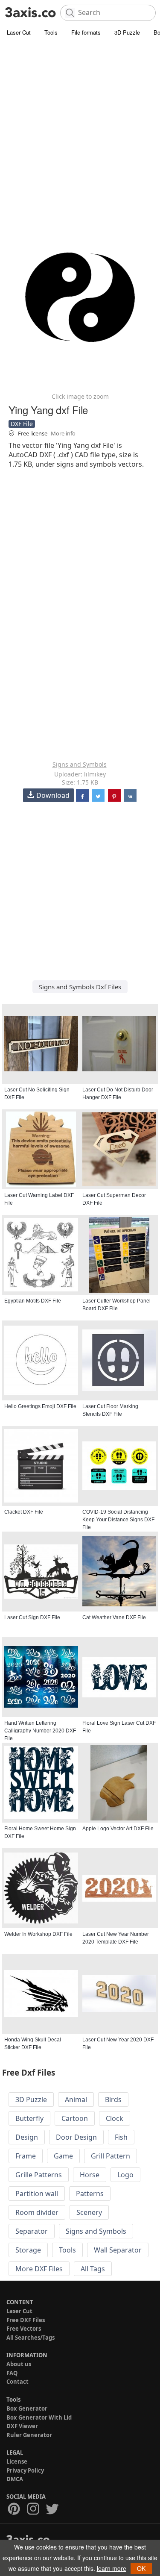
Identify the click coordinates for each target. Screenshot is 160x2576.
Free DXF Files (26, 2320)
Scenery (89, 2212)
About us (19, 2364)
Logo (125, 2175)
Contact (17, 2382)
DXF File (22, 424)
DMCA (15, 2479)
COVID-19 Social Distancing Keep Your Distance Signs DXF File (118, 1520)
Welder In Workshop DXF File (38, 1934)
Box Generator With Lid (39, 2417)
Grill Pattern (111, 2156)
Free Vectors (24, 2329)
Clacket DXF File (24, 1512)
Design (27, 2137)
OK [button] (141, 2568)
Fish (121, 2137)
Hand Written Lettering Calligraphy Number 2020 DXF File (40, 1731)
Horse (90, 2175)
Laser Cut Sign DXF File (32, 1617)
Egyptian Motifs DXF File (33, 1301)
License (17, 2461)
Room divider (37, 2212)
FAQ (12, 2373)
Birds (113, 2100)
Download (53, 795)
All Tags (93, 2269)
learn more (112, 2568)
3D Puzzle (127, 32)
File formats (86, 32)
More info (63, 433)
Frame (26, 2156)
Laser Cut (19, 32)
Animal (76, 2100)
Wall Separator (118, 2250)
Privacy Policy (25, 2470)
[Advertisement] (80, 123)
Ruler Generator (29, 2435)
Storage (28, 2250)
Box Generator (27, 2408)
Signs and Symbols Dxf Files (80, 987)
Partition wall (37, 2194)
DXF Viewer (22, 2426)
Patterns (90, 2194)
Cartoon (75, 2118)
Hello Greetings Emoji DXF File (40, 1406)
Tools (51, 32)
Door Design (76, 2137)
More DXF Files (39, 2269)
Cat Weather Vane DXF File (114, 1617)
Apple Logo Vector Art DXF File (118, 1829)
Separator (32, 2231)
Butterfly (29, 2118)
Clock (115, 2118)
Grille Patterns (39, 2175)
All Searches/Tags (31, 2338)
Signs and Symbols (80, 764)
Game (63, 2156)
